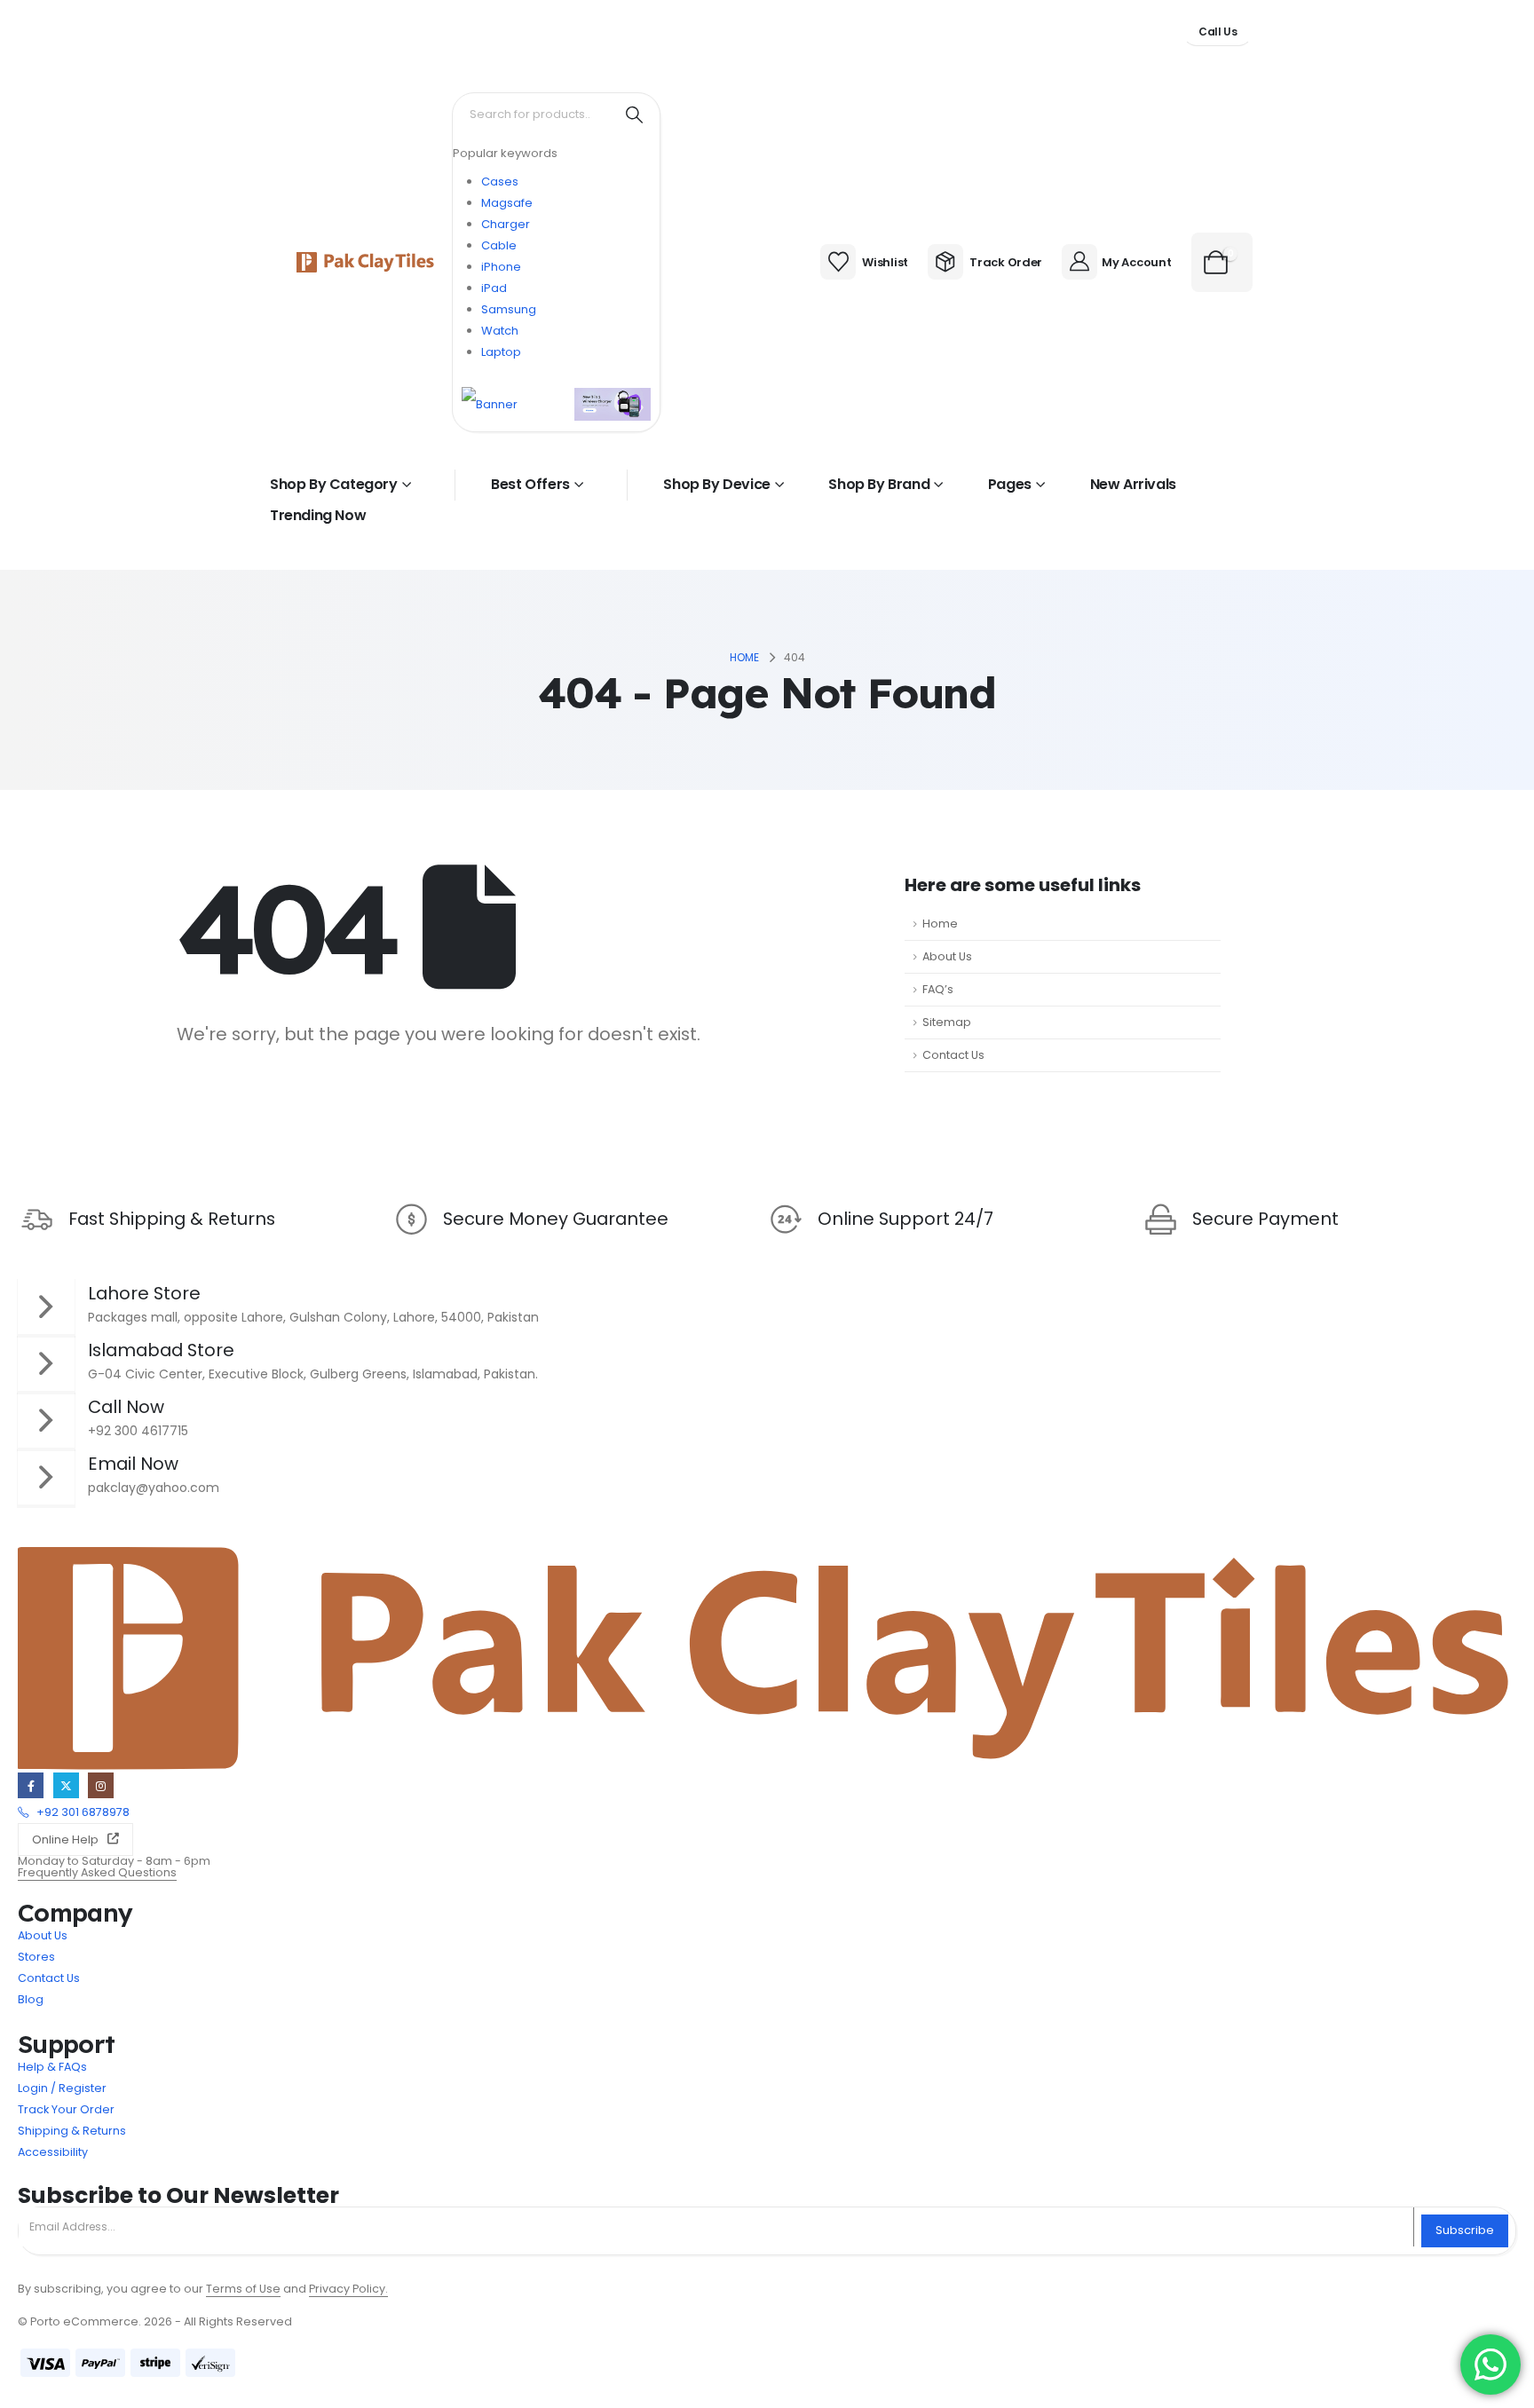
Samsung (509, 309)
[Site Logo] (365, 262)
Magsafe (507, 203)
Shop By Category (334, 484)
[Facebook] (31, 1785)
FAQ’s (938, 989)
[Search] (634, 114)
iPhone (501, 267)
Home (940, 924)
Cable (499, 245)
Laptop (501, 352)
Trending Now (318, 515)
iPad (494, 288)
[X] (66, 1785)
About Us (947, 956)
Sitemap (947, 1022)
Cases (500, 182)
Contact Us (953, 1055)
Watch (500, 331)
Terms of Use (243, 2289)
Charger (506, 224)
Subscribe (1465, 2230)
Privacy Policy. (348, 2289)
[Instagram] (101, 1785)
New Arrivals (1133, 484)
